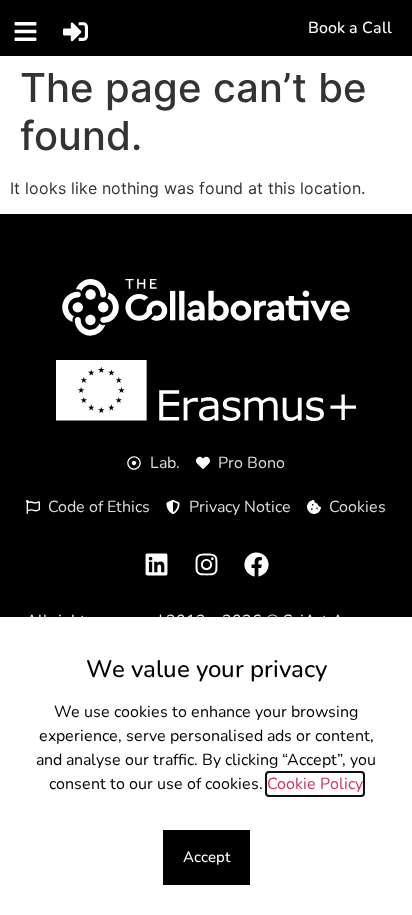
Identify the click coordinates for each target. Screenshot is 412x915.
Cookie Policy (315, 784)
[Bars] (25, 31)
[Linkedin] (156, 564)
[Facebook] (256, 564)
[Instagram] (206, 564)
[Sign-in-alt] (75, 31)
